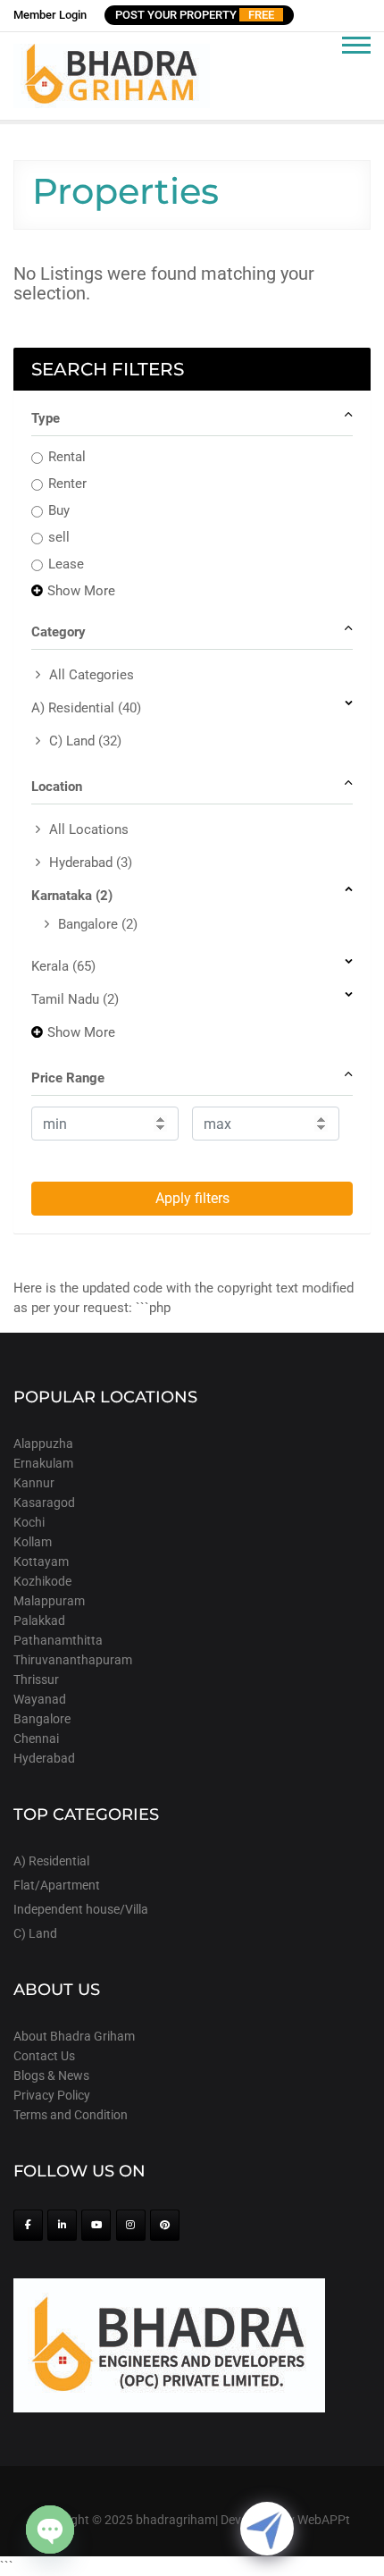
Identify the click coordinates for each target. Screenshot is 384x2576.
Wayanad (40, 1699)
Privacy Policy (52, 2095)
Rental (67, 457)
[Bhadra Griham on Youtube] (96, 2225)
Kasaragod (44, 1503)
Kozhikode (42, 1581)
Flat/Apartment (57, 1885)
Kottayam (41, 1562)
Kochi (29, 1522)
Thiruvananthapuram (73, 1660)
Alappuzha (43, 1444)
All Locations (89, 829)
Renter (67, 484)
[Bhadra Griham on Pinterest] (165, 2225)
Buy (59, 510)
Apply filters (192, 1198)
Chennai (36, 1738)
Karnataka (72, 896)
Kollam (33, 1542)
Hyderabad (91, 863)
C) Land (85, 741)
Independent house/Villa (81, 1909)
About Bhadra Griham (74, 2036)
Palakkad (39, 1621)
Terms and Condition (71, 2115)
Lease (66, 564)
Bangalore (98, 924)
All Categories (92, 675)
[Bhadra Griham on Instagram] (131, 2225)
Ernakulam (43, 1463)
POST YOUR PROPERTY (195, 15)
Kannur (34, 1483)
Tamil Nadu (75, 999)
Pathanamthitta (58, 1640)
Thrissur (36, 1679)
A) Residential (86, 708)
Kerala (63, 966)
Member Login (50, 15)
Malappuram (49, 1601)
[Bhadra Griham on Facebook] (28, 2225)
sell (59, 537)
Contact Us (44, 2056)
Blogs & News (51, 2075)
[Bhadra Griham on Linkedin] (62, 2225)
